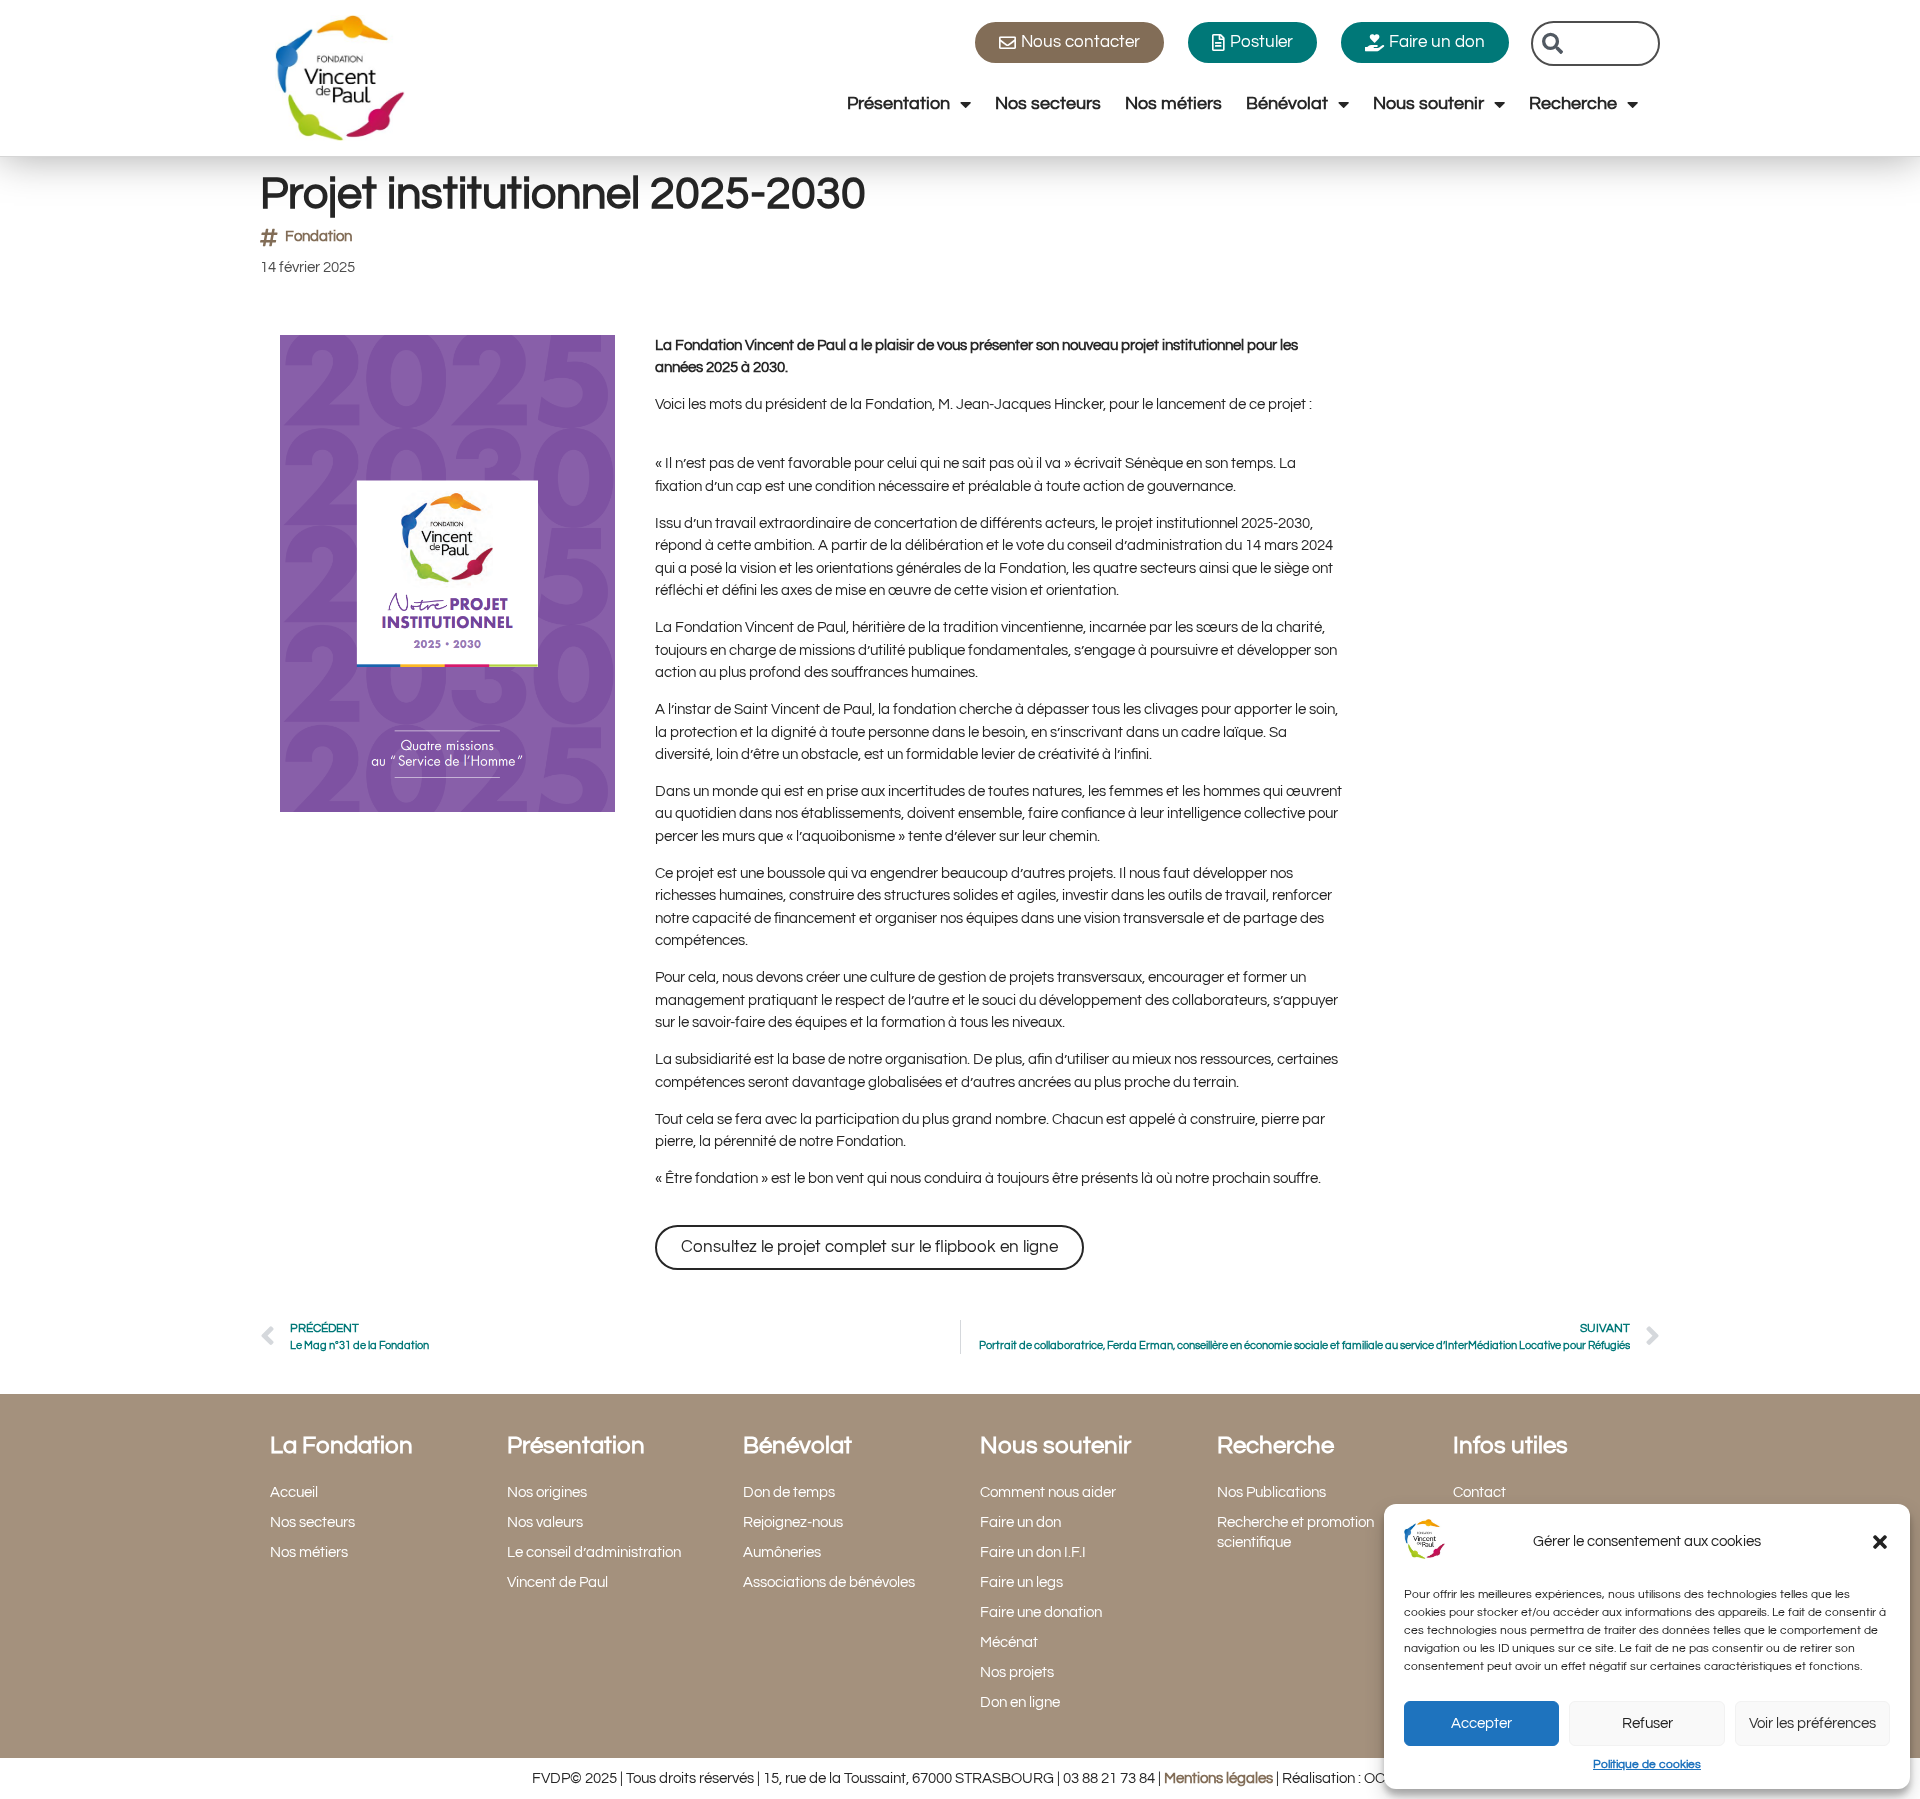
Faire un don (1020, 1522)
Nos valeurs (545, 1522)
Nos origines (547, 1492)
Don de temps (789, 1492)
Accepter (1481, 1723)
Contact (1479, 1492)
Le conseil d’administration (594, 1552)
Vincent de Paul (557, 1582)
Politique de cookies (1647, 1764)
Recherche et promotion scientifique (1295, 1532)
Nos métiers (1173, 103)
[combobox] (1595, 43)
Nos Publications (1271, 1492)
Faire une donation (1041, 1612)
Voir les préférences (1812, 1723)
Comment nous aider (1048, 1492)
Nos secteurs (1048, 103)
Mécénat (1009, 1642)
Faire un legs (1021, 1582)
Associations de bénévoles (829, 1582)
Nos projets (1017, 1672)
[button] (1880, 1542)
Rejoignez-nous (793, 1522)
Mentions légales (1218, 1778)
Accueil (294, 1492)
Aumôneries (782, 1552)
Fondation (318, 236)
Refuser (1647, 1723)
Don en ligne (1020, 1702)
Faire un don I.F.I (1033, 1552)
